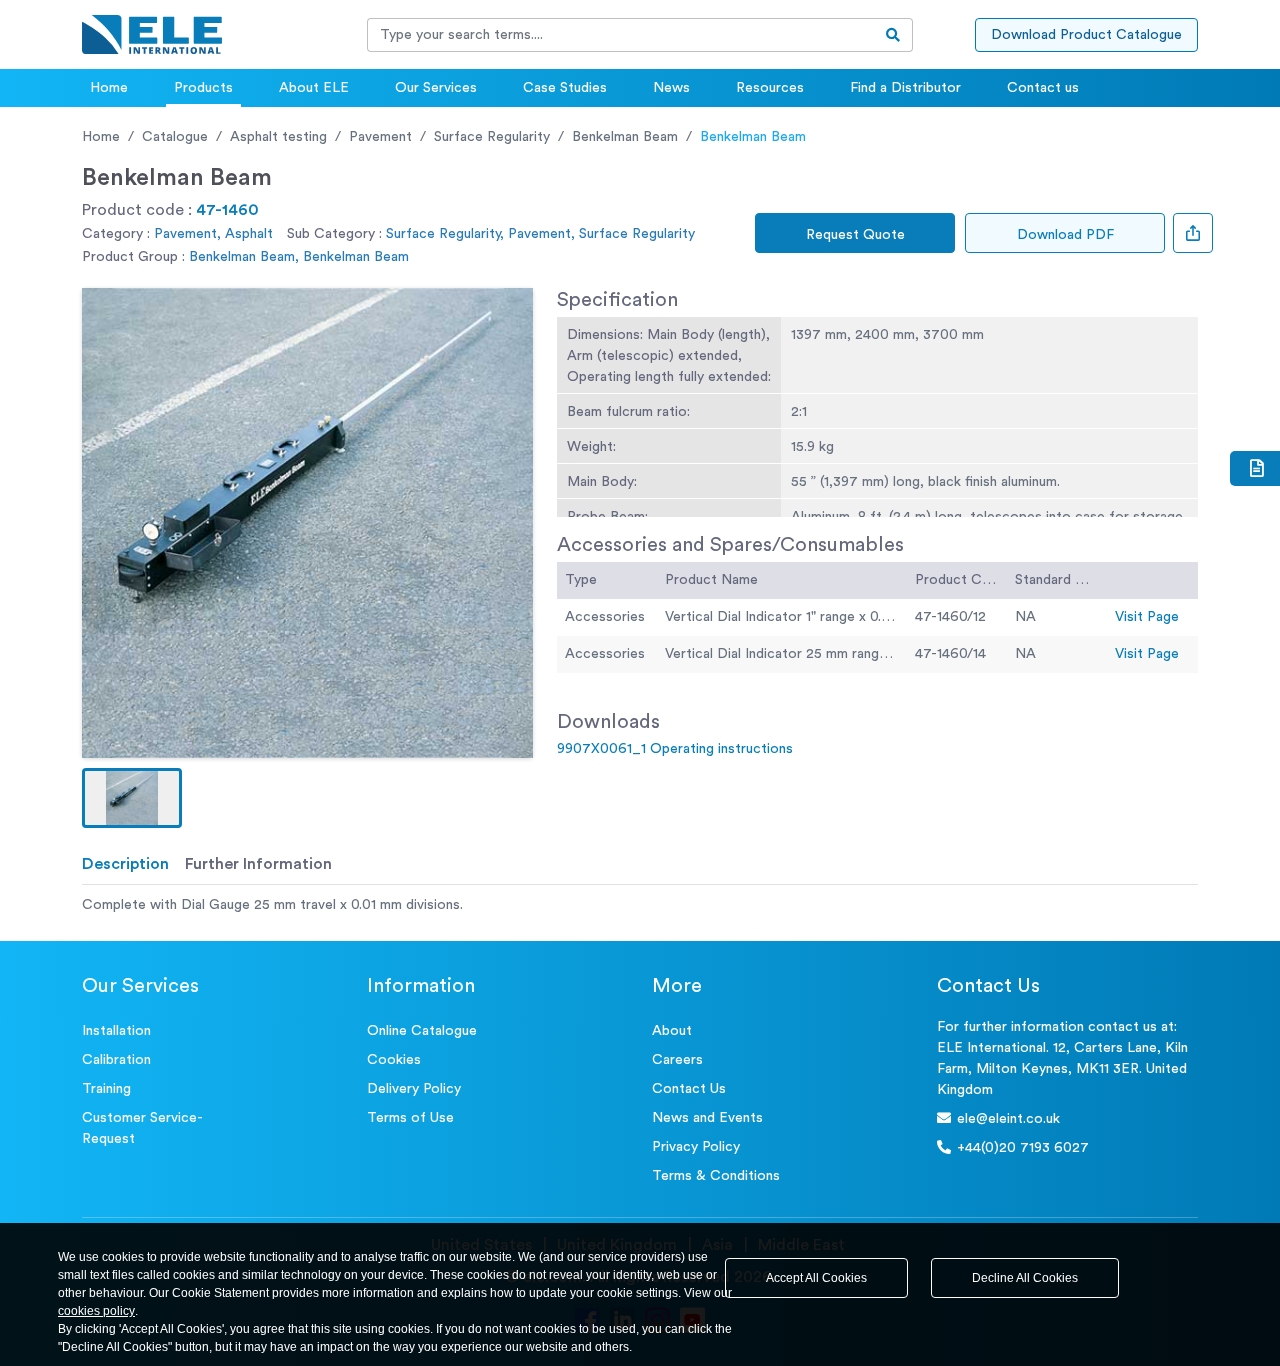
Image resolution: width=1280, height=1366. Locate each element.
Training (106, 1089)
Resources (770, 88)
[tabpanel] (640, 905)
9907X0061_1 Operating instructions (675, 749)
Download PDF (1065, 235)
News (671, 88)
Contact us (1043, 88)
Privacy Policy (696, 1147)
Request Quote (855, 235)
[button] (132, 798)
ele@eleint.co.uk (1008, 1119)
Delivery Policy (414, 1089)
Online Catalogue (422, 1031)
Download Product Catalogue (1086, 35)
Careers (677, 1060)
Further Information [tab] (258, 864)
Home (109, 88)
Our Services (436, 88)
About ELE (314, 88)
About (672, 1031)
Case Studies (565, 88)
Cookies (394, 1060)
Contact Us (689, 1089)
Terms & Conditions (716, 1176)
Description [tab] (125, 864)
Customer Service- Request (142, 1128)
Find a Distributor (905, 88)
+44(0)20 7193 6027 (1023, 1148)
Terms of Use (410, 1118)
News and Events (707, 1118)
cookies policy (96, 1311)
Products (203, 88)
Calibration (116, 1060)
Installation (116, 1031)
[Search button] (893, 35)
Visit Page (1147, 617)
